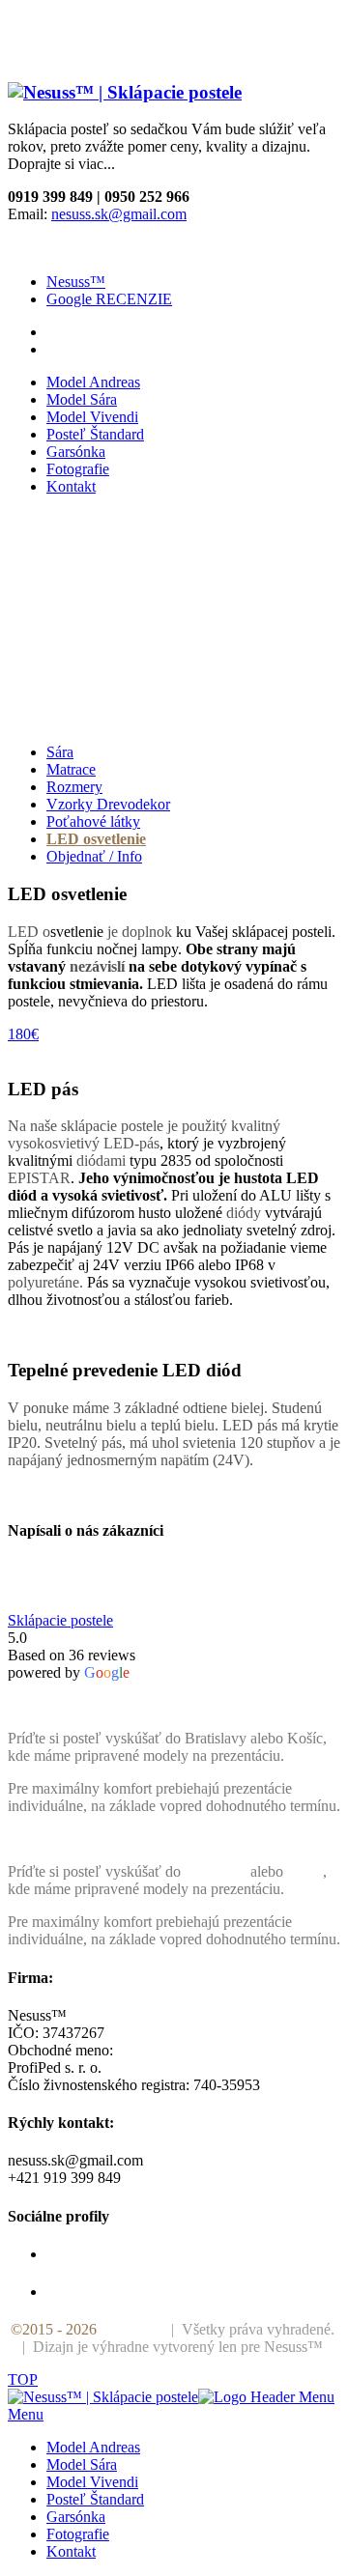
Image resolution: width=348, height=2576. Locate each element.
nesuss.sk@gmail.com (119, 214)
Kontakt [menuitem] (71, 2551)
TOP (23, 2379)
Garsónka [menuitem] (76, 2517)
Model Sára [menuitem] (82, 2464)
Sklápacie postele (60, 1620)
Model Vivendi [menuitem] (92, 2482)
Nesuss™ (76, 282)
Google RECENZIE (109, 299)
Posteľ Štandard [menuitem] (95, 2499)
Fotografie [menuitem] (78, 2534)
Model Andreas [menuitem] (93, 2447)
